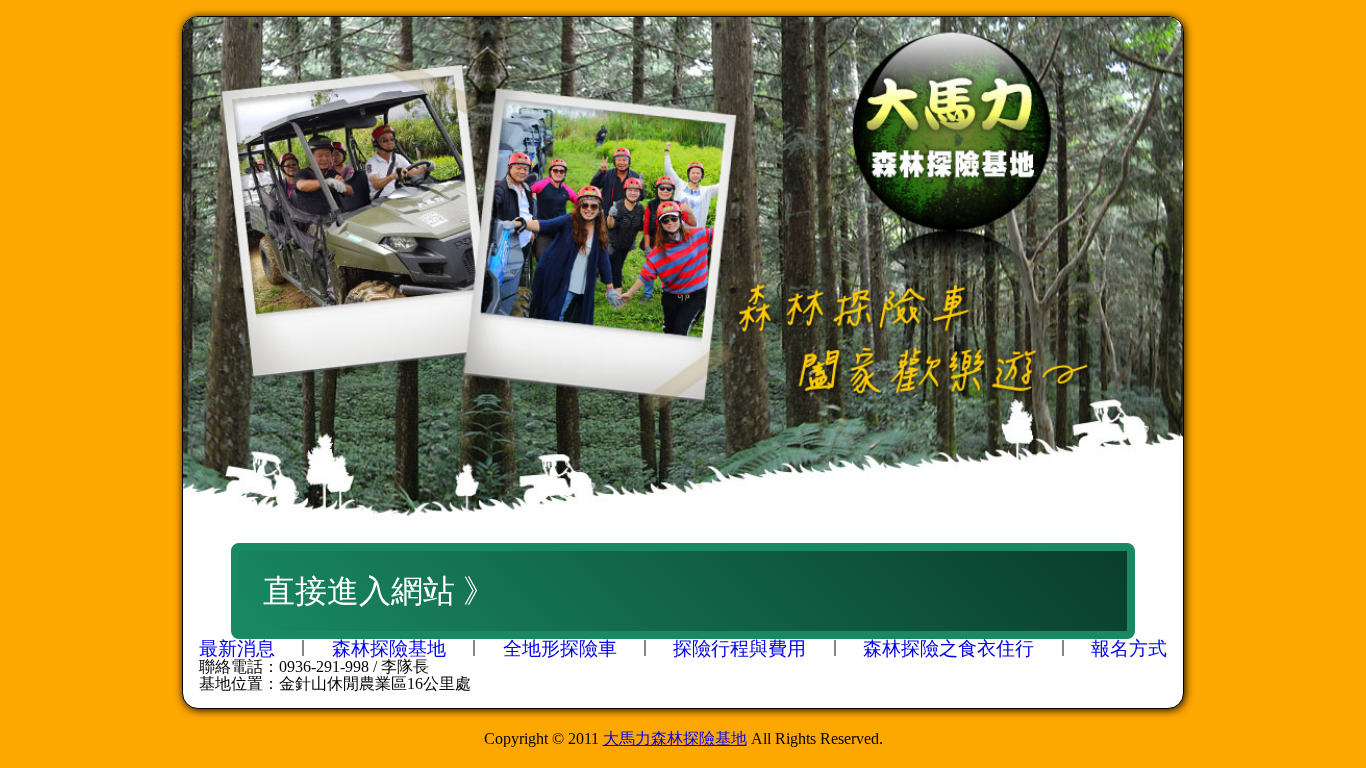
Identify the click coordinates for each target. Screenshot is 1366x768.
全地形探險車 (560, 648)
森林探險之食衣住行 (948, 648)
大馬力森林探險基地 (675, 738)
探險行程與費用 (739, 648)
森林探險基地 (389, 648)
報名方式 (1129, 648)
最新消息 (237, 648)
